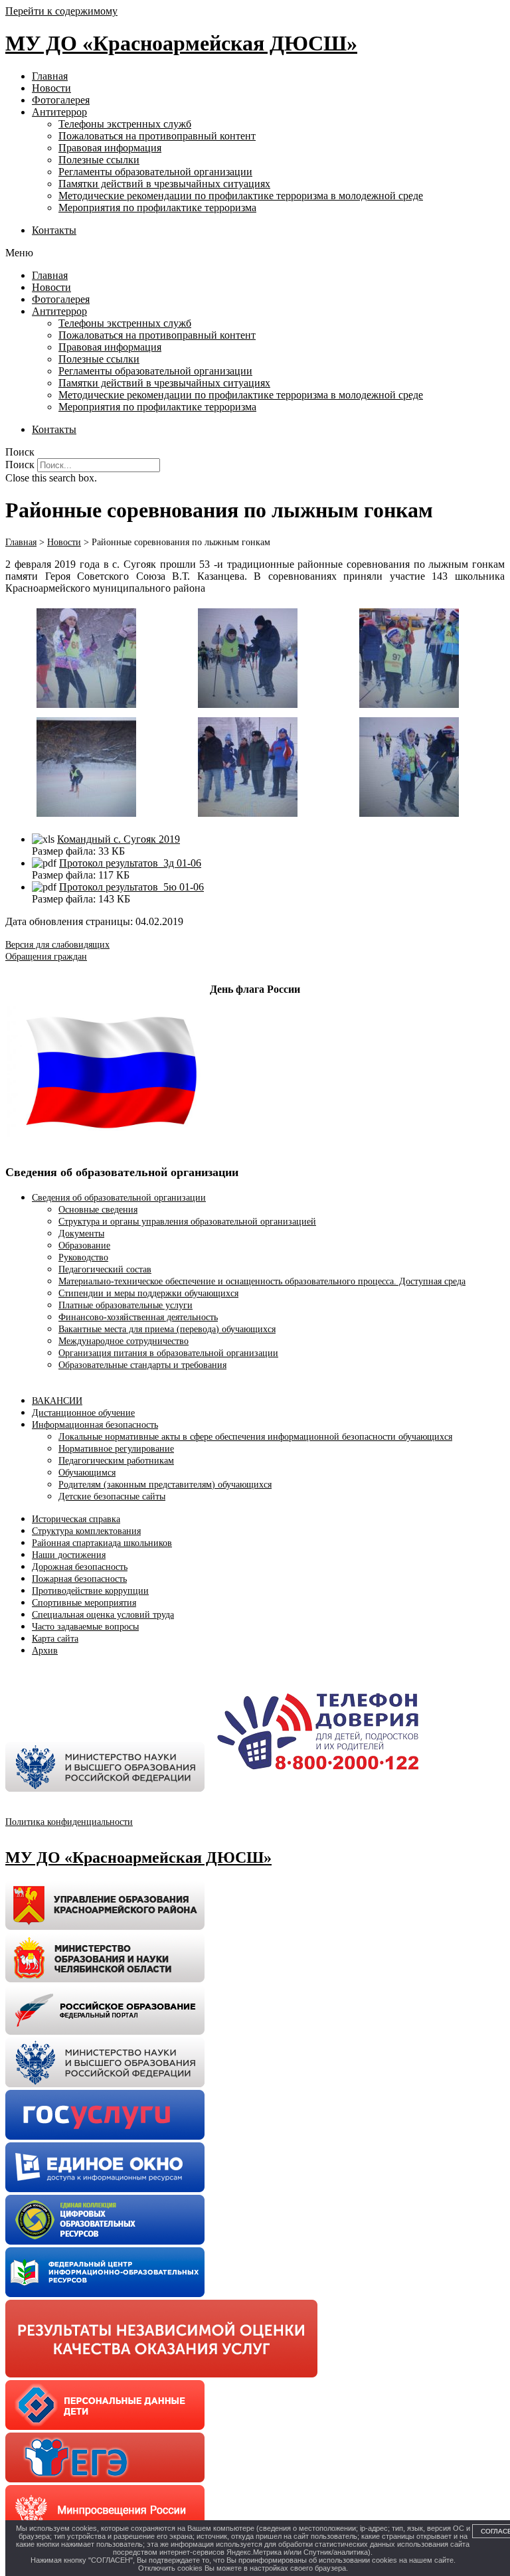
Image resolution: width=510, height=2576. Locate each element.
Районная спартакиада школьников (102, 1543)
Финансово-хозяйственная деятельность (138, 1317)
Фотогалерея (61, 100)
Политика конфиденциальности (69, 1822)
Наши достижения (69, 1555)
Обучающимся (87, 1473)
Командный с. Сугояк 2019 (119, 839)
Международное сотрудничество (124, 1341)
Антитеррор (59, 112)
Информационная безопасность (95, 1425)
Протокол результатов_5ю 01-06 (131, 887)
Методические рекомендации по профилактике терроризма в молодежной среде (241, 196)
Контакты (54, 230)
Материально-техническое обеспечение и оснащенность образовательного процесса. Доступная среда (262, 1281)
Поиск (20, 465)
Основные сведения (98, 1210)
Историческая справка (76, 1519)
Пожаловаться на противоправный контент (157, 136)
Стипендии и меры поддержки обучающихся (148, 1293)
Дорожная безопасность (80, 1567)
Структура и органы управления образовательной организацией (187, 1222)
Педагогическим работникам (116, 1461)
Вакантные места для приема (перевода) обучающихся (167, 1329)
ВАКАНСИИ (57, 1401)
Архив (45, 1651)
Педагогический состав (105, 1269)
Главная (50, 76)
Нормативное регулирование (116, 1449)
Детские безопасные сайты (112, 1497)
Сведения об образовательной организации (119, 1198)
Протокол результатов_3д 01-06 (130, 863)
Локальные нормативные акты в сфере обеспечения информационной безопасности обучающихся (255, 1437)
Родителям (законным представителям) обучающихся (165, 1485)
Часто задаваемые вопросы (85, 1627)
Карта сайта (55, 1639)
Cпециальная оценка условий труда (103, 1615)
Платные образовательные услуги (126, 1305)
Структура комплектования (86, 1531)
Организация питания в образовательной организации (168, 1353)
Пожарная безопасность (79, 1579)
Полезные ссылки (99, 160)
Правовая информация (110, 148)
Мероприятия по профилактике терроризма (157, 208)
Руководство (83, 1257)
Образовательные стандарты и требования (142, 1365)
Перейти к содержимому (61, 11)
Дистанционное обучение (83, 1413)
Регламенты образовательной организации (155, 172)
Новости (51, 88)
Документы (81, 1234)
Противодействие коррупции (90, 1591)
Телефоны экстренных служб (125, 124)
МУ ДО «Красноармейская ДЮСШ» (181, 43)
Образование (84, 1245)
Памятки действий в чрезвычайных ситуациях (164, 184)
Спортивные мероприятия (84, 1603)
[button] (255, 253)
